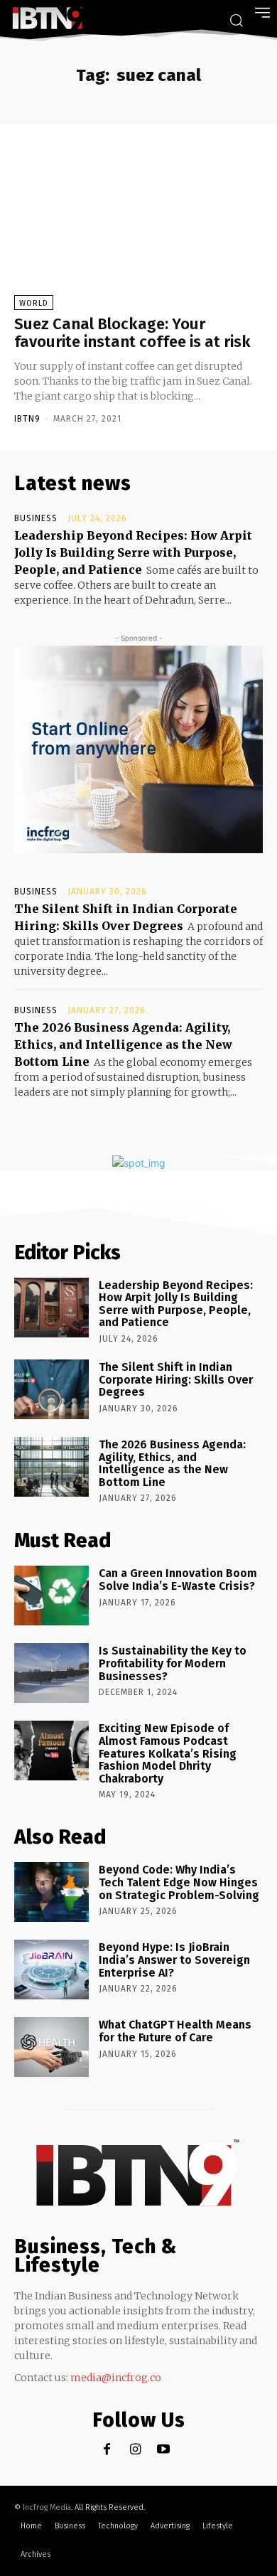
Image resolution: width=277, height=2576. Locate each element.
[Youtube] (164, 2450)
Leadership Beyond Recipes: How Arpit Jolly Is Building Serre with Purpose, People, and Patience (133, 552)
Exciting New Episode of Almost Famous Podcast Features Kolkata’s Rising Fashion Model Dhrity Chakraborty (168, 1753)
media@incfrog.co (116, 2378)
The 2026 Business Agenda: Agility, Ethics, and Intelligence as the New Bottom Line (123, 1044)
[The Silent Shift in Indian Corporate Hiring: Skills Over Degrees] (51, 1389)
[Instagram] (135, 2450)
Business (36, 518)
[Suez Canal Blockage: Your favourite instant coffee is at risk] (138, 226)
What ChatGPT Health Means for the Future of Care (175, 2031)
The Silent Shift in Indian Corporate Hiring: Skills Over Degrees (176, 1379)
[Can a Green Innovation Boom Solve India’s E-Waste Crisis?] (51, 1596)
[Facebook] (107, 2450)
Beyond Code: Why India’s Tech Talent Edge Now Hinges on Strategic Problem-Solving (179, 1882)
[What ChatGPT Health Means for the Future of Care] (51, 2047)
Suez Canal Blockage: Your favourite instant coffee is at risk (132, 332)
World (34, 303)
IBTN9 (27, 419)
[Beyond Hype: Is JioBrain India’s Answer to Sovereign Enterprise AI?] (51, 1970)
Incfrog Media (47, 2507)
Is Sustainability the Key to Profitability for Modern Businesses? (173, 1663)
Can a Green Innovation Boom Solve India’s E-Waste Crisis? (178, 1580)
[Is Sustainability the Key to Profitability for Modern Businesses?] (51, 1673)
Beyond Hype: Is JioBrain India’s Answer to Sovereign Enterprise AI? (174, 1960)
